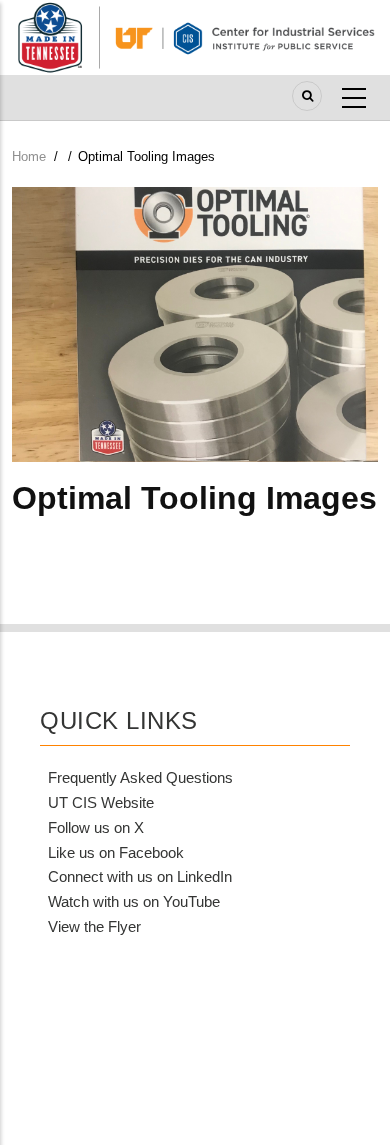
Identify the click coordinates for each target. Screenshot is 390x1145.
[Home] (195, 36)
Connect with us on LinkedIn (140, 876)
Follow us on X (96, 827)
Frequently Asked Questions (140, 777)
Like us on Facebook (116, 852)
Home (29, 156)
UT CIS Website (101, 802)
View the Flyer (94, 926)
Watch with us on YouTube (134, 901)
